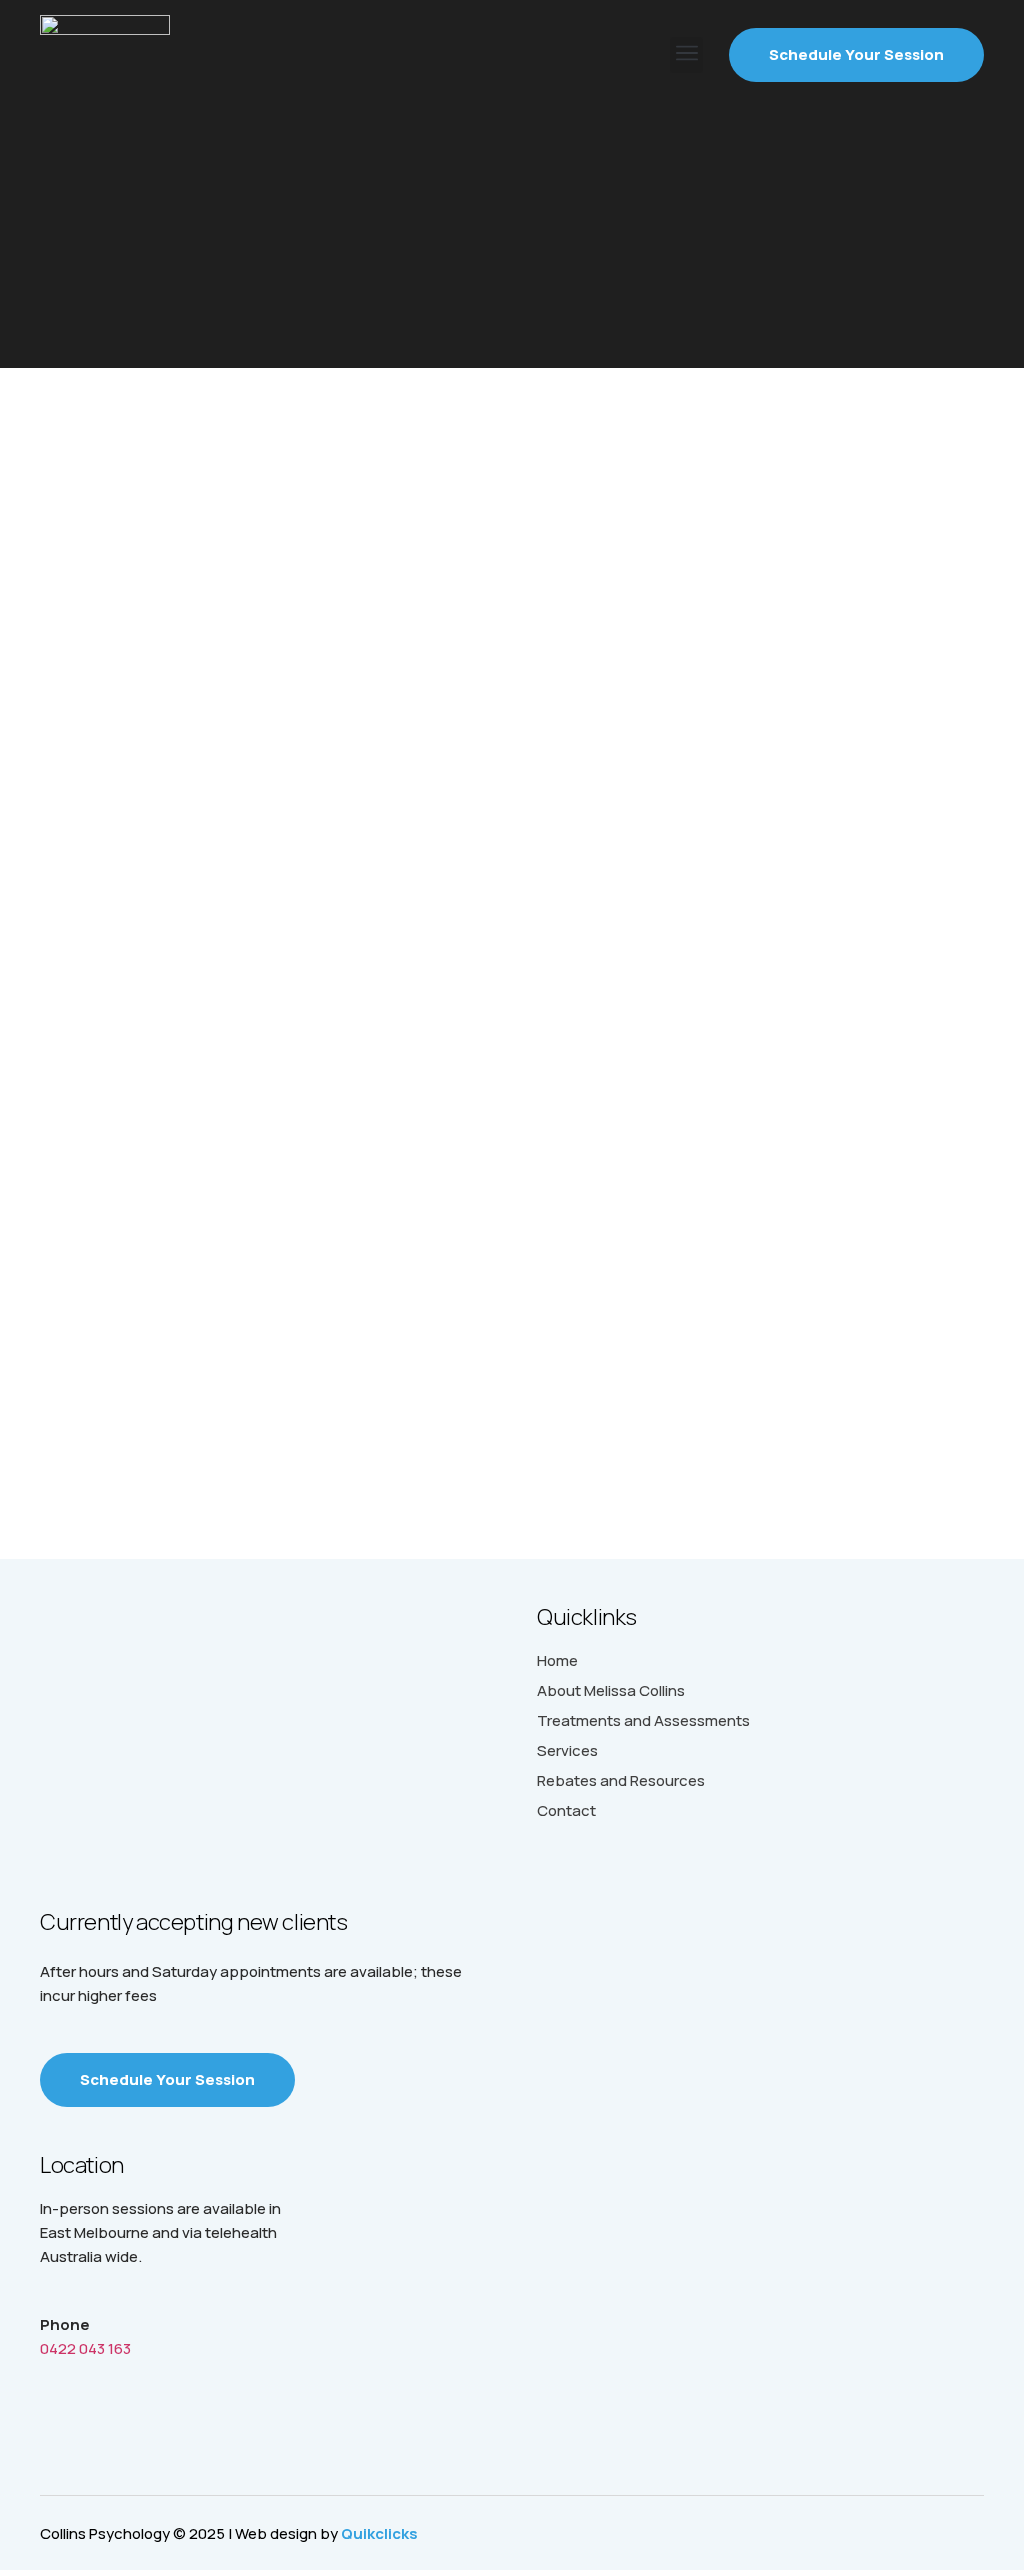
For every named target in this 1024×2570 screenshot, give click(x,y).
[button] (686, 55)
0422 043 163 (85, 2348)
